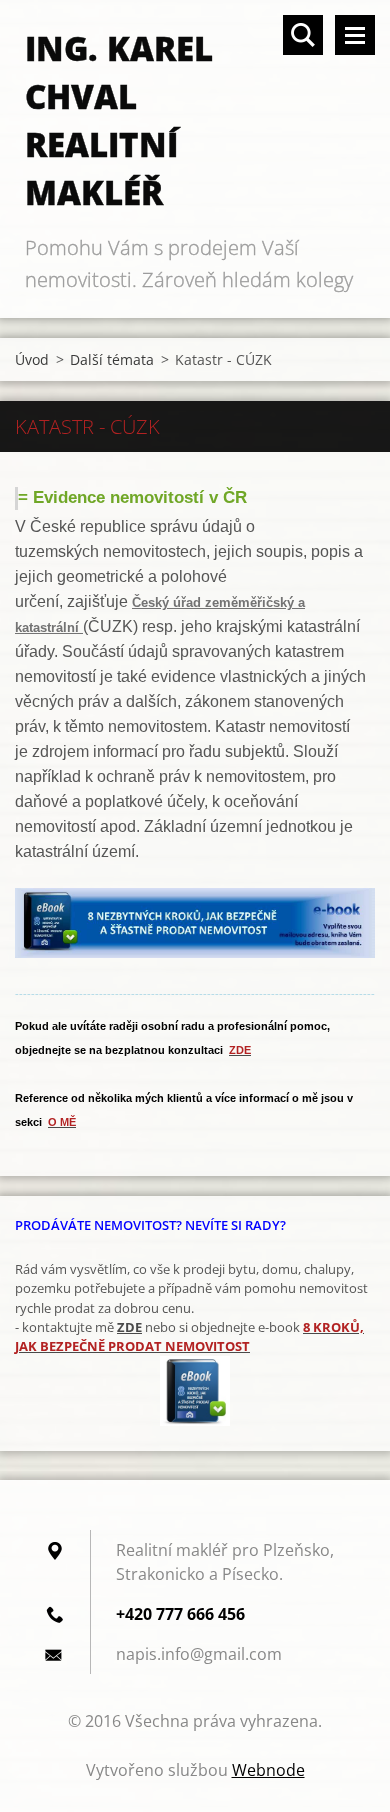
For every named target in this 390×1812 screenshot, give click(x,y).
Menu (355, 35)
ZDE (129, 1327)
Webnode (268, 1770)
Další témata (112, 359)
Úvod (32, 359)
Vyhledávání (303, 35)
